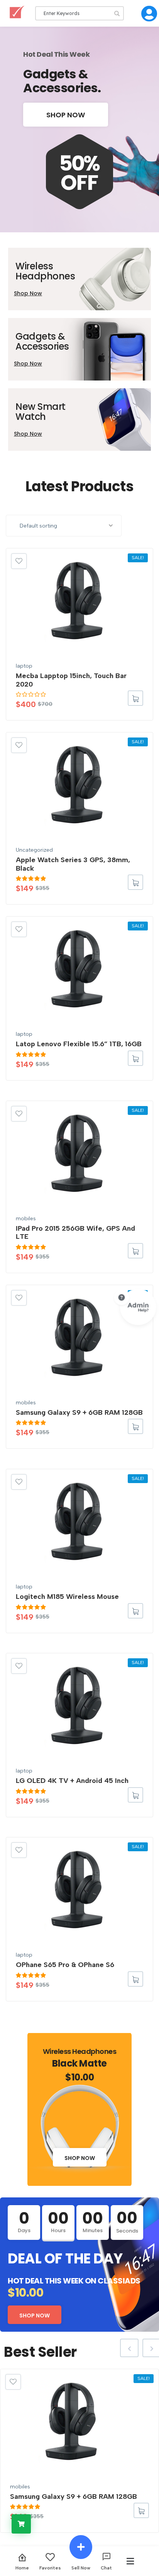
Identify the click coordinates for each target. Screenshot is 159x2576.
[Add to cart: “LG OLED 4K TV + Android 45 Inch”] (135, 1795)
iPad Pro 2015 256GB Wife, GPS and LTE (75, 1233)
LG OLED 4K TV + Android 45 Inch (72, 1781)
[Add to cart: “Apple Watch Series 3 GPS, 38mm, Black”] (135, 882)
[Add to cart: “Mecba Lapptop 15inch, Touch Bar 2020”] (135, 698)
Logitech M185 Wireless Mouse (67, 1597)
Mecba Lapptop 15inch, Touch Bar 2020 (71, 680)
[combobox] (64, 526)
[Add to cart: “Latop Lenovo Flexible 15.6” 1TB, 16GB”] (135, 1058)
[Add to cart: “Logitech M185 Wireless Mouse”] (135, 1611)
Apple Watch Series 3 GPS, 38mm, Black (73, 864)
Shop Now (66, 115)
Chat (106, 2568)
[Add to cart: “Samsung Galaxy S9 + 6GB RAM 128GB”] (135, 1426)
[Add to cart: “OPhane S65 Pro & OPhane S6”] (135, 1979)
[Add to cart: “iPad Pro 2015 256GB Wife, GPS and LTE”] (135, 1251)
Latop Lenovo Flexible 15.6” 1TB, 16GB (79, 1044)
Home (22, 2568)
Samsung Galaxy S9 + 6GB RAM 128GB (79, 1412)
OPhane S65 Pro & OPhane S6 (65, 1965)
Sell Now (81, 2568)
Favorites (50, 2568)
